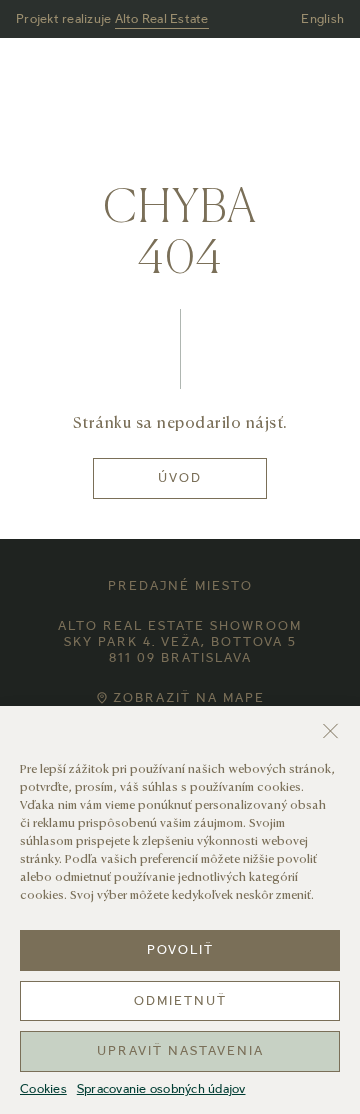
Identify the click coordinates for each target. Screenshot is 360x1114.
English (322, 20)
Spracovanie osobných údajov (161, 1090)
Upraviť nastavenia (180, 1052)
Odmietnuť (180, 1002)
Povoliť (180, 951)
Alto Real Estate (162, 20)
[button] (330, 731)
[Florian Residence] (180, 77)
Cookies (43, 1090)
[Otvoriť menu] (332, 77)
